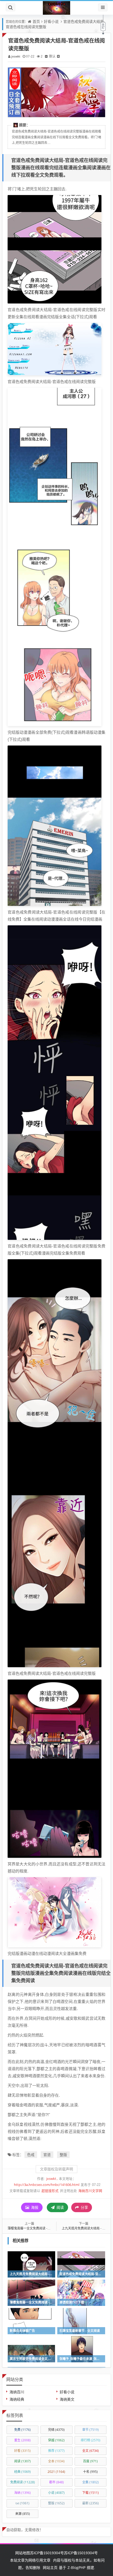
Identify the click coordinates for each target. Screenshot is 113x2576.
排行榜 (91, 2440)
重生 (22, 2440)
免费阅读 (23, 2482)
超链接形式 (50, 2191)
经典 (22, 2472)
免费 (22, 2430)
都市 (56, 2482)
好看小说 (51, 21)
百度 (90, 2461)
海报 (34, 2207)
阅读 (60, 2207)
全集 (91, 2482)
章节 (91, 2430)
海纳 (22, 2493)
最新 (91, 2503)
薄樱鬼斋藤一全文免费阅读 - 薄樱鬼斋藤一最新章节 (44, 2228)
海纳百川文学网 (90, 2191)
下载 (91, 2493)
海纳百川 (17, 2392)
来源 (23, 2514)
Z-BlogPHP (76, 2567)
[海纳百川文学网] (56, 8)
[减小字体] (46, 56)
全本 (56, 2461)
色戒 (31, 2155)
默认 (52, 56)
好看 (22, 2451)
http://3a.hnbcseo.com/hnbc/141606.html (47, 2185)
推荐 (56, 2451)
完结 (56, 2430)
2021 (56, 2472)
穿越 (56, 2440)
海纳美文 (67, 2399)
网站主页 (50, 2567)
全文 (91, 2451)
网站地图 (23, 2553)
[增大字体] (58, 56)
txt (22, 2503)
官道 (47, 2155)
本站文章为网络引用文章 (30, 2560)
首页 (36, 21)
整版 (63, 2155)
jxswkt (16, 56)
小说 (56, 2493)
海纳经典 (17, 2399)
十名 (90, 2472)
